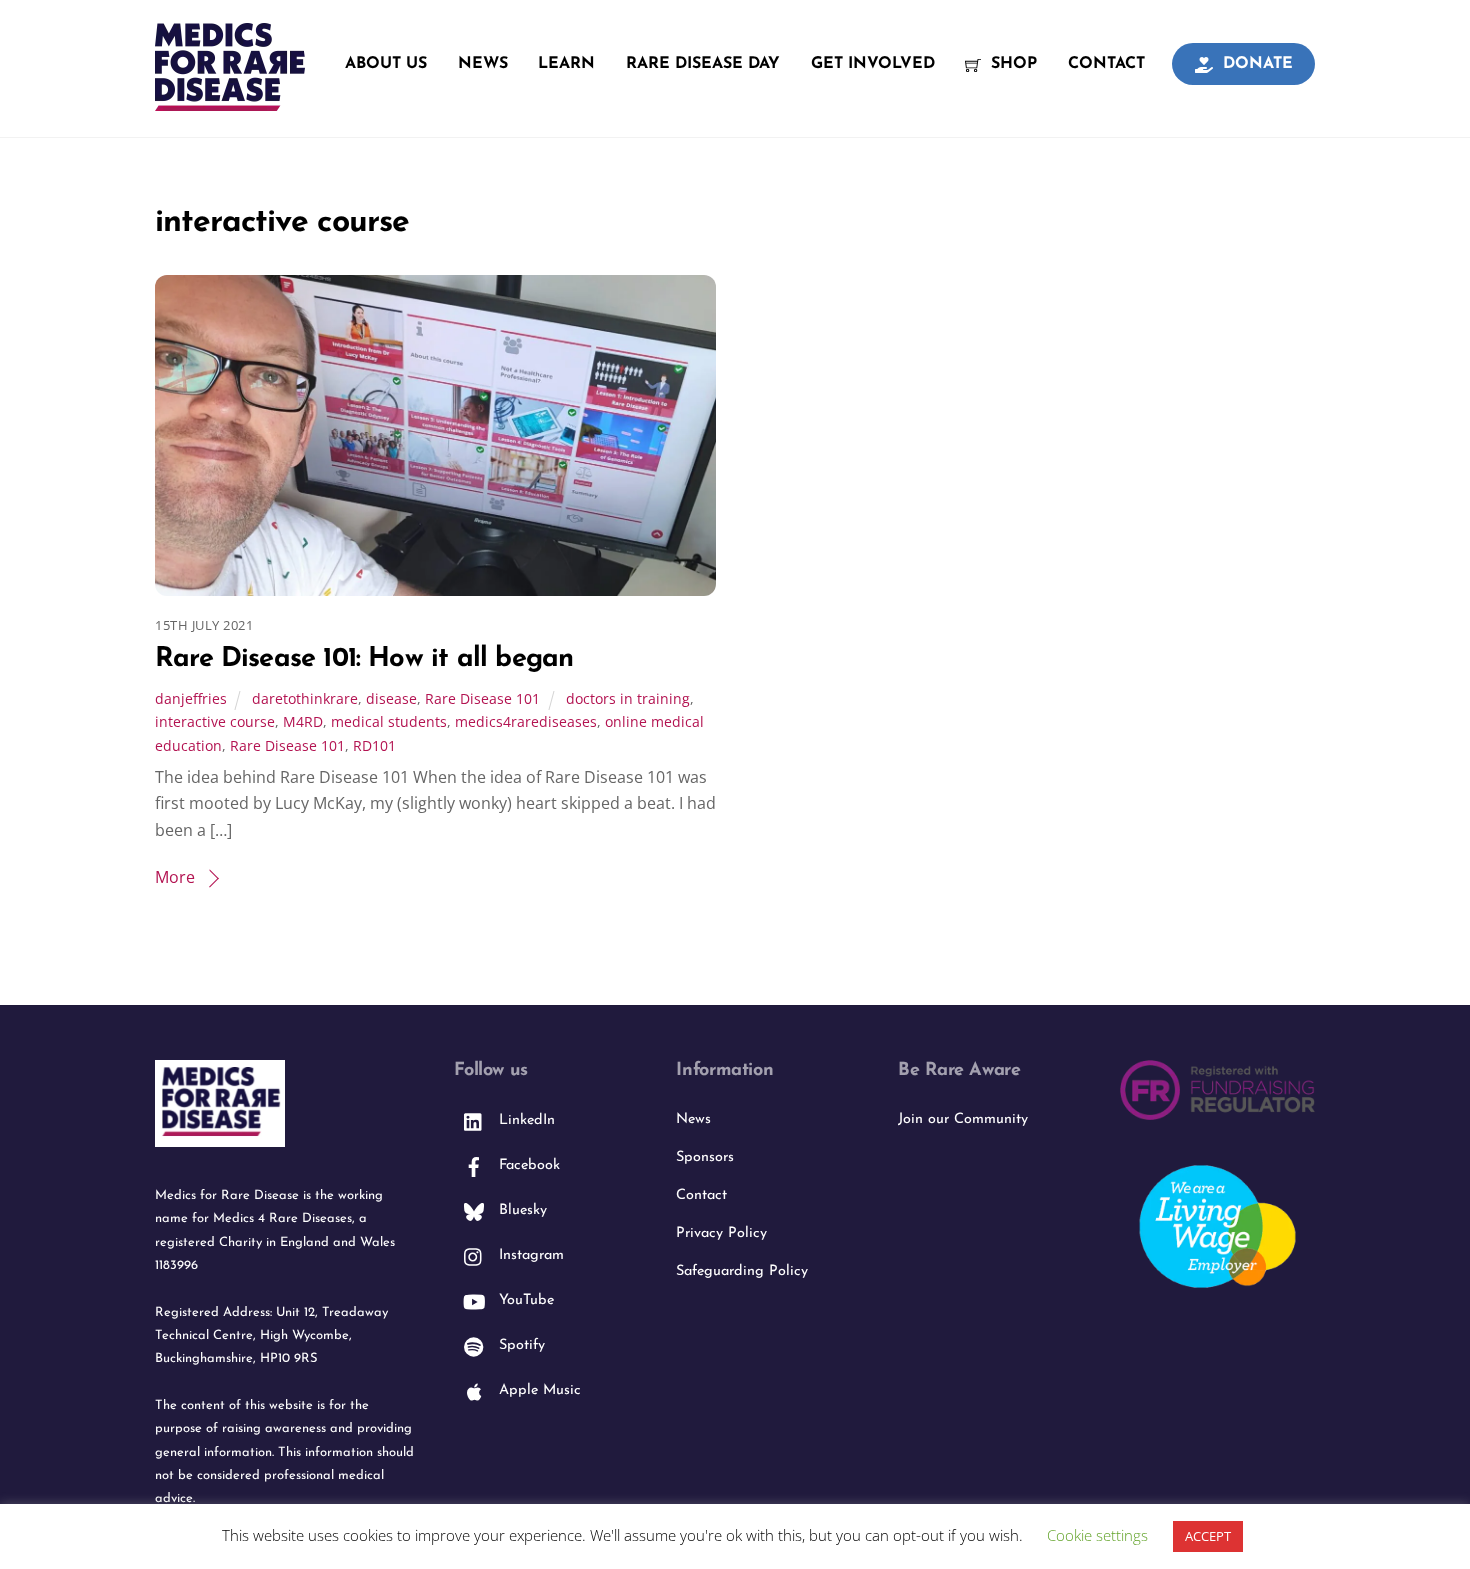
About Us (386, 64)
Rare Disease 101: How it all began (364, 659)
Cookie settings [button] (1097, 1535)
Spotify (519, 1345)
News (483, 64)
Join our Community (963, 1119)
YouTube (524, 1300)
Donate (1255, 64)
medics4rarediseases (526, 721)
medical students (389, 721)
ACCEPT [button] (1208, 1536)
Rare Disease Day (703, 64)
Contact (1106, 64)
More (175, 877)
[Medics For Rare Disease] (230, 100)
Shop (1011, 64)
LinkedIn (524, 1120)
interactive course (215, 721)
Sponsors (705, 1157)
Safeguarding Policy (742, 1271)
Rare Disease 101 (482, 698)
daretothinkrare (305, 698)
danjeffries (191, 698)
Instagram (529, 1255)
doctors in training (628, 698)
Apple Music (537, 1390)
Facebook (527, 1165)
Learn (566, 64)
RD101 (374, 745)
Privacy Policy (721, 1233)
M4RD (303, 721)
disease (391, 698)
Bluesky (520, 1210)
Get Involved (873, 64)
